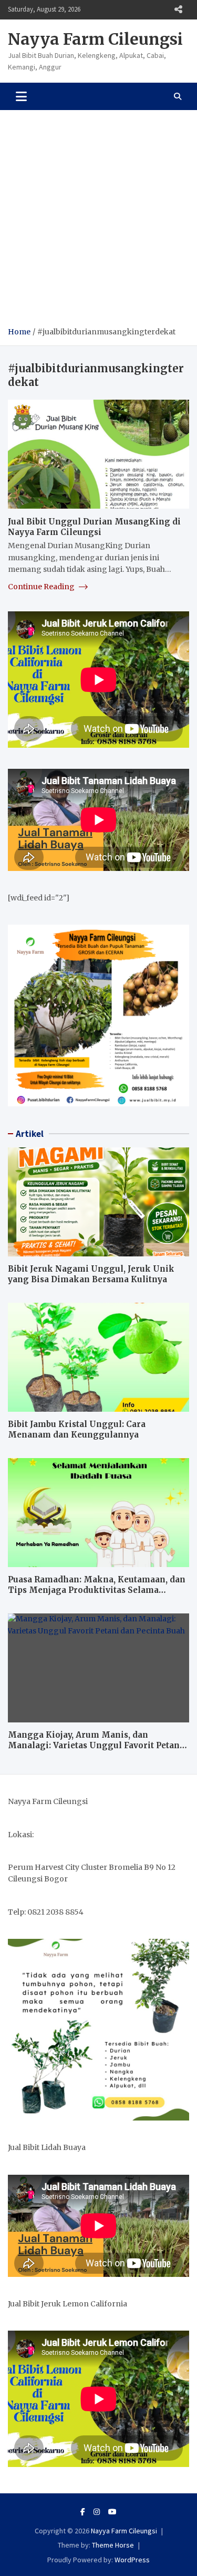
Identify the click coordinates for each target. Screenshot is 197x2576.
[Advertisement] (98, 222)
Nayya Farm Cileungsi (95, 39)
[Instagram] (97, 2512)
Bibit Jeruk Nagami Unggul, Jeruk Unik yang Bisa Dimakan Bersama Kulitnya (91, 1274)
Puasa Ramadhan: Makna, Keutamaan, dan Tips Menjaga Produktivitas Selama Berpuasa (97, 1590)
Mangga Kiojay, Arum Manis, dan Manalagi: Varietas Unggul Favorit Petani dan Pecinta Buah (95, 1745)
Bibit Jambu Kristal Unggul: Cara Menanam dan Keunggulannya (77, 1429)
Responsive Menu (178, 9)
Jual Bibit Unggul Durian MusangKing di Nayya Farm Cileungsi (94, 527)
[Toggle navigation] (21, 96)
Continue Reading (42, 587)
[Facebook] (83, 2512)
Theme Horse (113, 2545)
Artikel (30, 1134)
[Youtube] (112, 2512)
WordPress (132, 2560)
